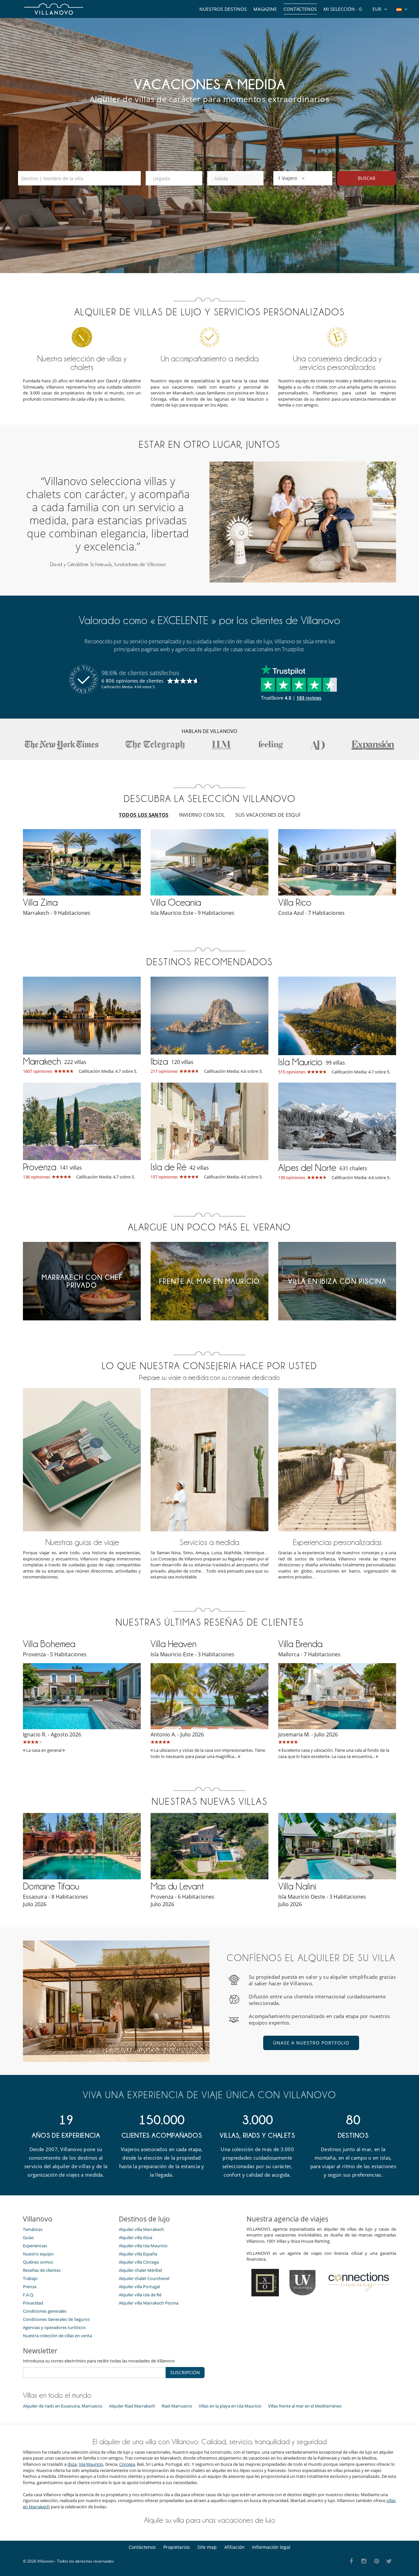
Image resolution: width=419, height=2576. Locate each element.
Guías (28, 2237)
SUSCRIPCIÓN (185, 2372)
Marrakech (42, 1061)
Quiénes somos (38, 2262)
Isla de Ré (168, 1167)
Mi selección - (343, 9)
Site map (207, 2547)
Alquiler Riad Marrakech (132, 2406)
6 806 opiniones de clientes (132, 681)
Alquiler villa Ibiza (136, 2237)
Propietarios (177, 2547)
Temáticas (33, 2229)
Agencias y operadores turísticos (54, 2327)
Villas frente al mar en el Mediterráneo (305, 2406)
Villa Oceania (176, 902)
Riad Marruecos (177, 2406)
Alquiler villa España (138, 2254)
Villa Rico (295, 902)
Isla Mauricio (300, 1062)
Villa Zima (40, 902)
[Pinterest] (377, 2561)
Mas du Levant (177, 1886)
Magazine (265, 9)
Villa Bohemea (49, 1644)
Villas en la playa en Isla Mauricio (230, 2406)
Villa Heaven (173, 1644)
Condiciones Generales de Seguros (56, 2319)
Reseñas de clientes (42, 2270)
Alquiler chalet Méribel (140, 2270)
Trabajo (30, 2278)
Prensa (30, 2287)
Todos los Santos (144, 815)
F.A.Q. (28, 2295)
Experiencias (35, 2246)
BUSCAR (367, 178)
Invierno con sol (202, 815)
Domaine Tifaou (51, 1886)
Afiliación (234, 2547)
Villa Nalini (297, 1886)
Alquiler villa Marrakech (141, 2229)
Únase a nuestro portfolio (311, 2043)
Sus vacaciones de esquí (268, 815)
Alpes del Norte (307, 1168)
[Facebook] (351, 2561)
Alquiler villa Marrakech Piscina (149, 2303)
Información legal (271, 2547)
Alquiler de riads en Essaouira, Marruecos (63, 2406)
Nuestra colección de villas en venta (57, 2336)
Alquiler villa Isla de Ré (140, 2295)
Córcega (127, 2464)
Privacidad (33, 2303)
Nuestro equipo (38, 2254)
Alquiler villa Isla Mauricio (143, 2246)
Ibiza (159, 1061)
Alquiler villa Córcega (139, 2262)
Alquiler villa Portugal (139, 2287)
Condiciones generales (45, 2311)
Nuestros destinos (223, 9)
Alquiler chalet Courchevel (144, 2278)
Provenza (40, 1167)
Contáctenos (300, 9)
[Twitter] (389, 2561)
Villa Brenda (300, 1644)
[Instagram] (364, 2561)
